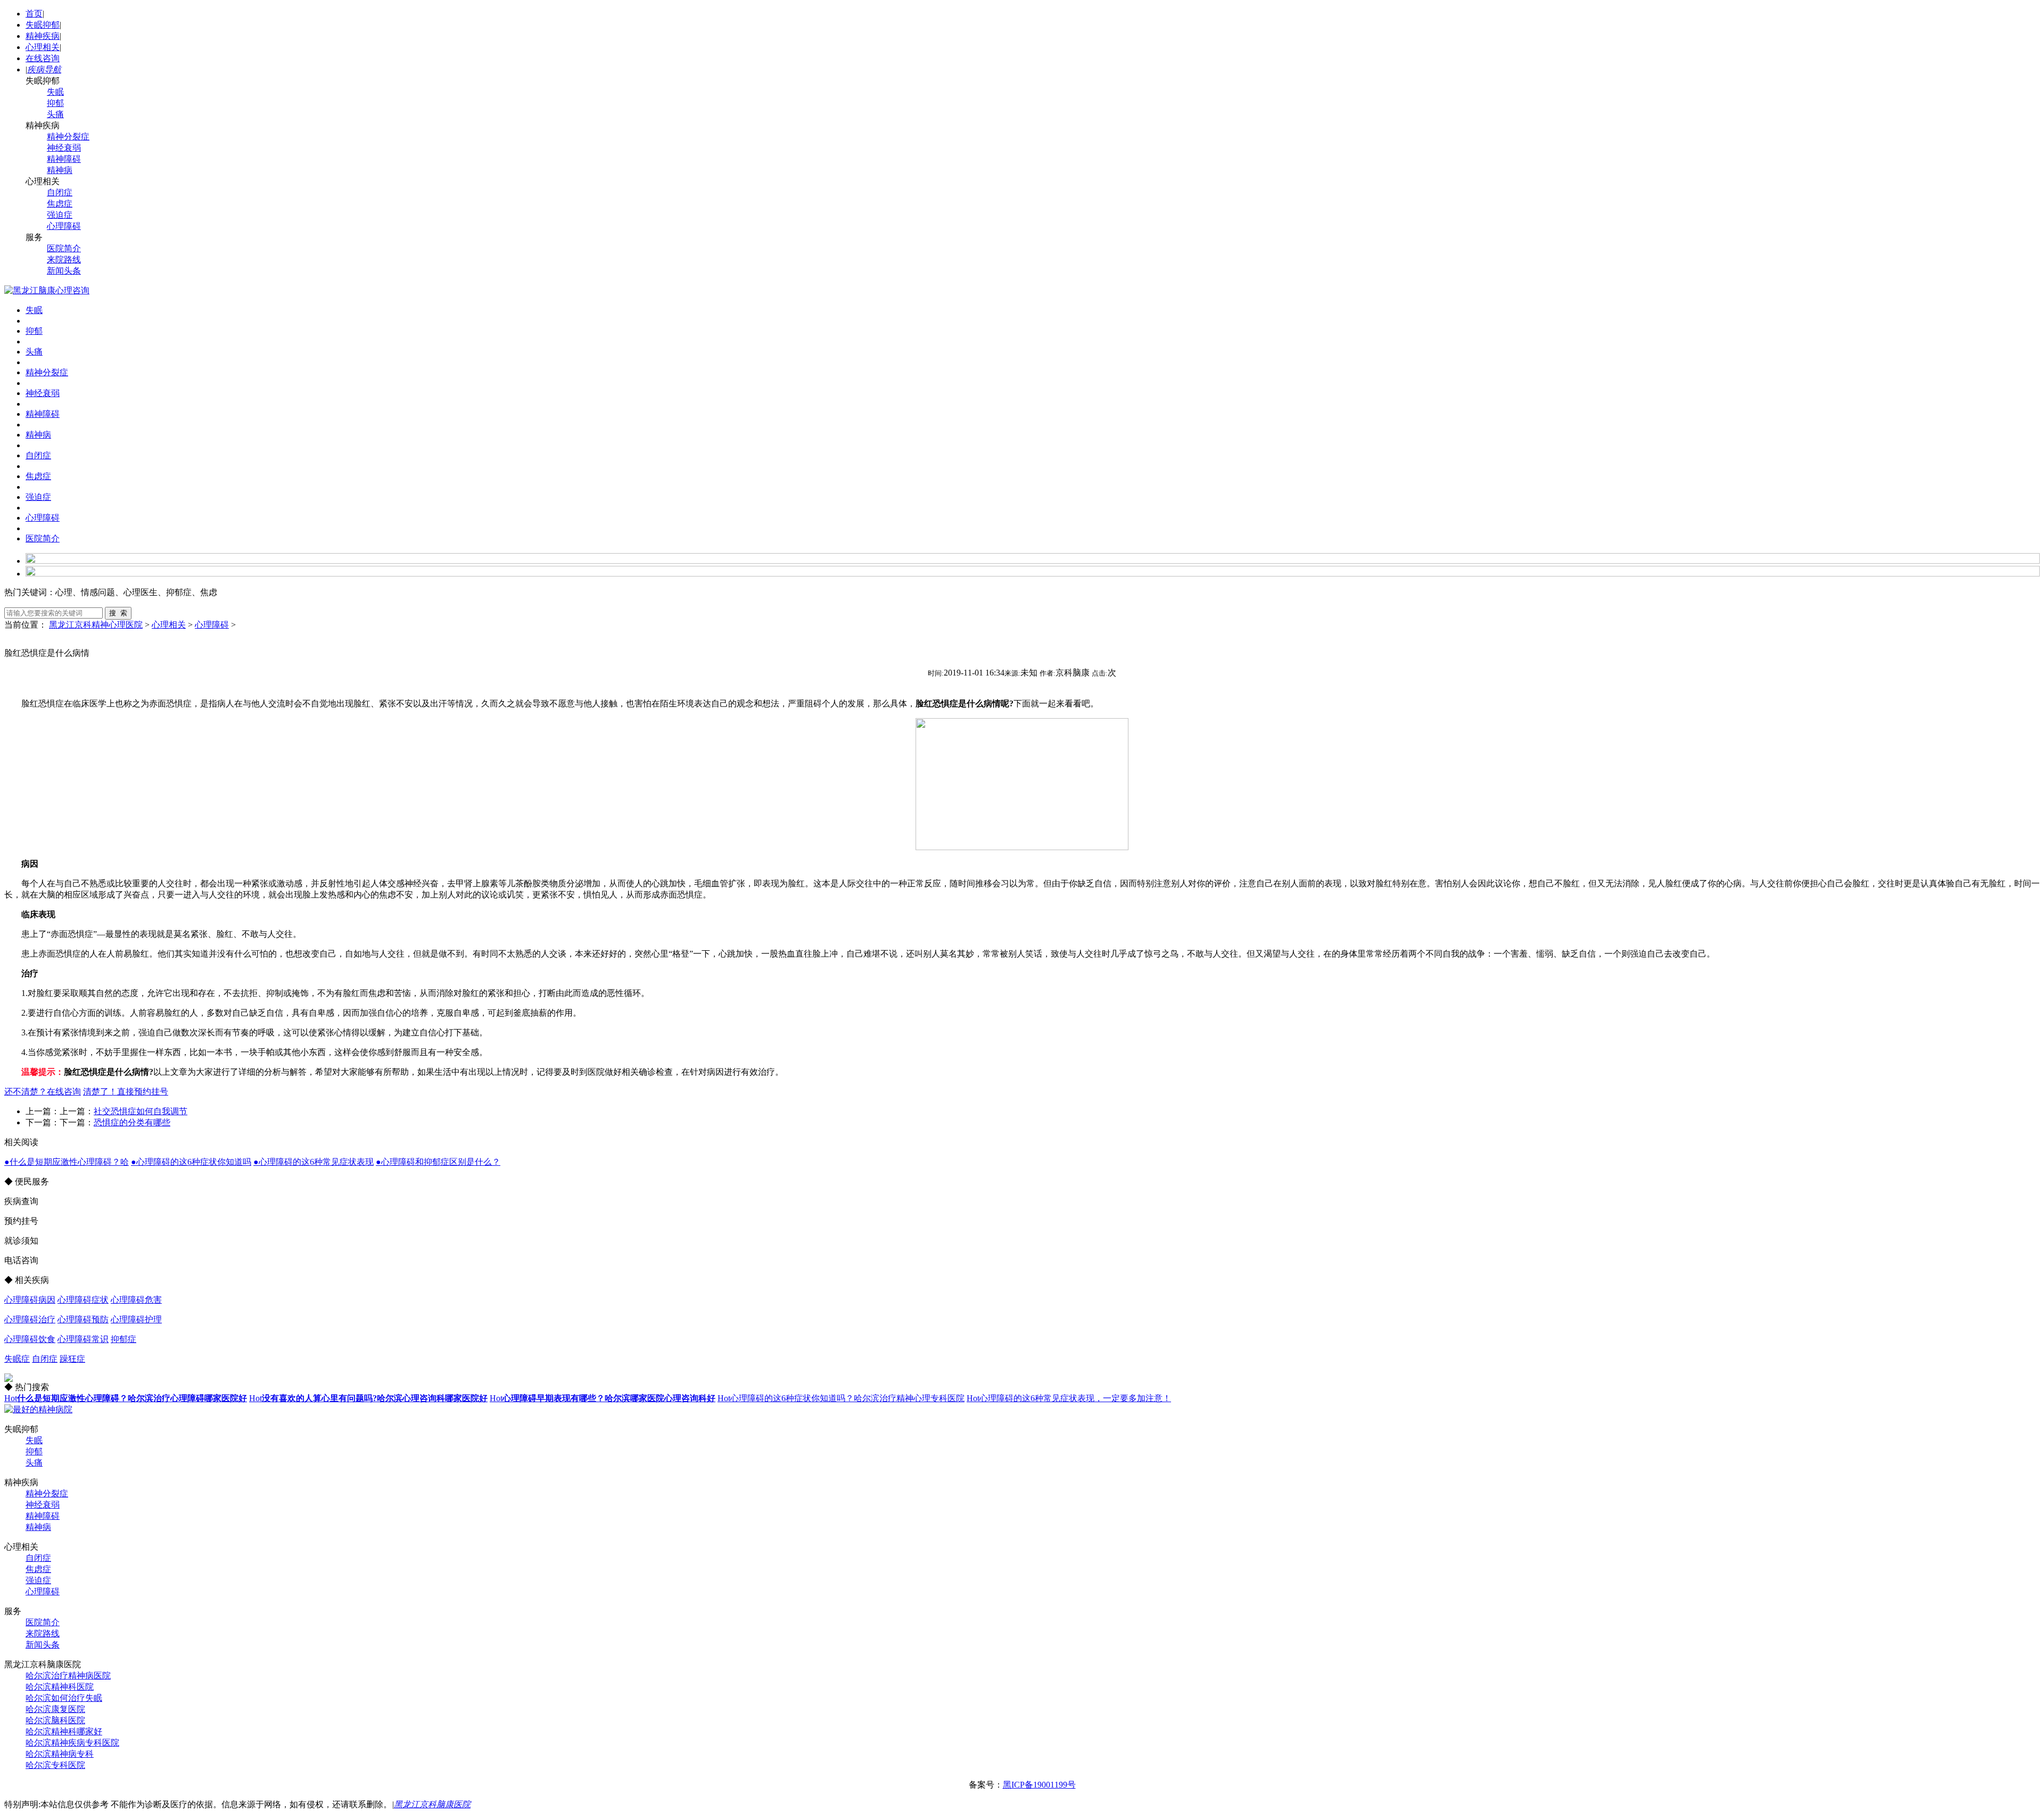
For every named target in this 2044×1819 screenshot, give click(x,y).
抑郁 (55, 103)
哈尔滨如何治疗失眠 (64, 1698)
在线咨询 (43, 58)
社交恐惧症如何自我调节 (141, 1111)
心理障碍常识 (83, 1339)
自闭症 (60, 192)
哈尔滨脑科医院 (55, 1720)
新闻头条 (64, 271)
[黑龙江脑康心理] (47, 290)
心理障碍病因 (30, 1300)
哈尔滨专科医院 (55, 1765)
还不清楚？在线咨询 (43, 1092)
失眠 (55, 92)
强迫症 (60, 215)
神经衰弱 (64, 148)
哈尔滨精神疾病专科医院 (72, 1743)
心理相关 (43, 47)
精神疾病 (43, 36)
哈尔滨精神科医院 (60, 1687)
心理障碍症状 (83, 1300)
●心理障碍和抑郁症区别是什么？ (438, 1162)
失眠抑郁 (43, 25)
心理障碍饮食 (30, 1339)
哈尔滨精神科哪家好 (64, 1731)
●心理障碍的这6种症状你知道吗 (191, 1162)
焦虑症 (60, 204)
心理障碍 (64, 226)
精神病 (60, 170)
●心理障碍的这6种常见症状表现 (314, 1162)
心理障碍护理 (136, 1319)
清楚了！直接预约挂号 (126, 1092)
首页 (34, 14)
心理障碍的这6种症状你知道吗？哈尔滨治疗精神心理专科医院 (841, 1398)
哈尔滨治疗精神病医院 (68, 1676)
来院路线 (64, 260)
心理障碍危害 (136, 1300)
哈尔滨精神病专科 (60, 1754)
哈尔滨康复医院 (55, 1709)
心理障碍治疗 (30, 1319)
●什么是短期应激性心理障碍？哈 (67, 1162)
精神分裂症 (68, 137)
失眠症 (17, 1359)
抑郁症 (123, 1339)
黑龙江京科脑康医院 (432, 1804)
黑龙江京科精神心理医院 (96, 625)
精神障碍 (64, 159)
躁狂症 (72, 1359)
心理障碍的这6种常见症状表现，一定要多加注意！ (1069, 1398)
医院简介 (64, 248)
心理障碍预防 (83, 1319)
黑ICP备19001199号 (1039, 1785)
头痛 (55, 114)
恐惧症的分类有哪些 (132, 1122)
